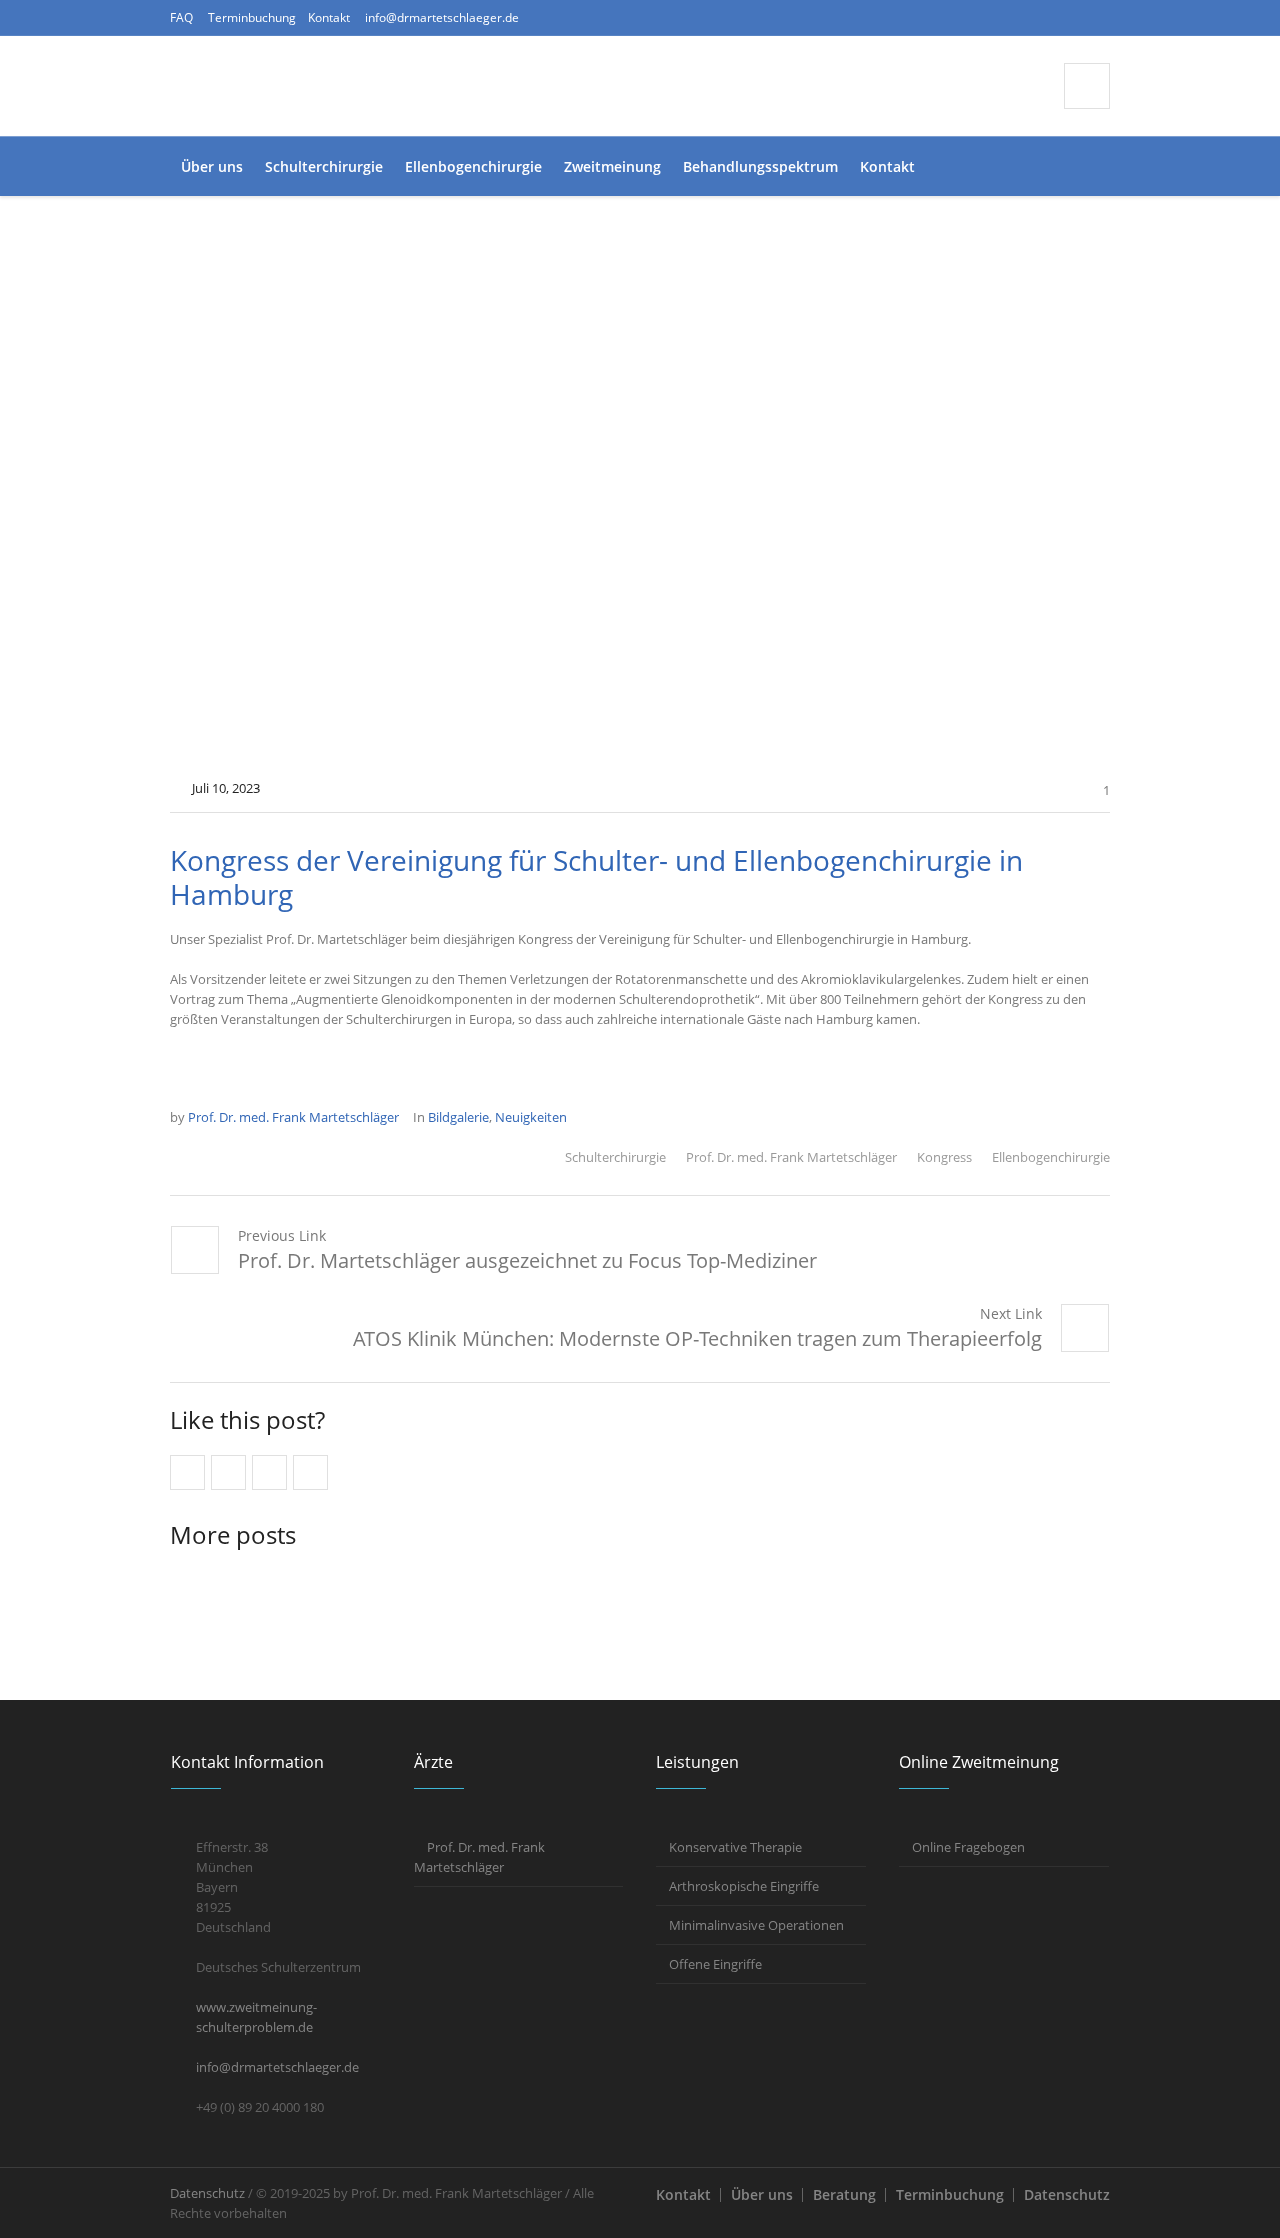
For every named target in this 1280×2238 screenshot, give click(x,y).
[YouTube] (1095, 18)
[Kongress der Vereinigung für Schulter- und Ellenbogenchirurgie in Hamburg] (640, 499)
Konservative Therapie (735, 1847)
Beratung (844, 2194)
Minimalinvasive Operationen (756, 1925)
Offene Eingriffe (715, 1964)
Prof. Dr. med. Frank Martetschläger (791, 1157)
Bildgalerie (458, 1117)
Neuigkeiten (531, 1117)
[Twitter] (1063, 18)
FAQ (181, 17)
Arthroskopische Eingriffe (744, 1886)
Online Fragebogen (968, 1847)
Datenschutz (1067, 2194)
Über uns (762, 2194)
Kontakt (329, 17)
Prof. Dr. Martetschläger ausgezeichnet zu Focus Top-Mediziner (527, 1260)
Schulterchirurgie (615, 1157)
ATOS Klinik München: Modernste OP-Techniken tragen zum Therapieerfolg (697, 1338)
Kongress (944, 1157)
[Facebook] (999, 18)
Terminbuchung (252, 17)
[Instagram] (1031, 18)
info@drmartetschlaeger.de (442, 17)
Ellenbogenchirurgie (1051, 1157)
